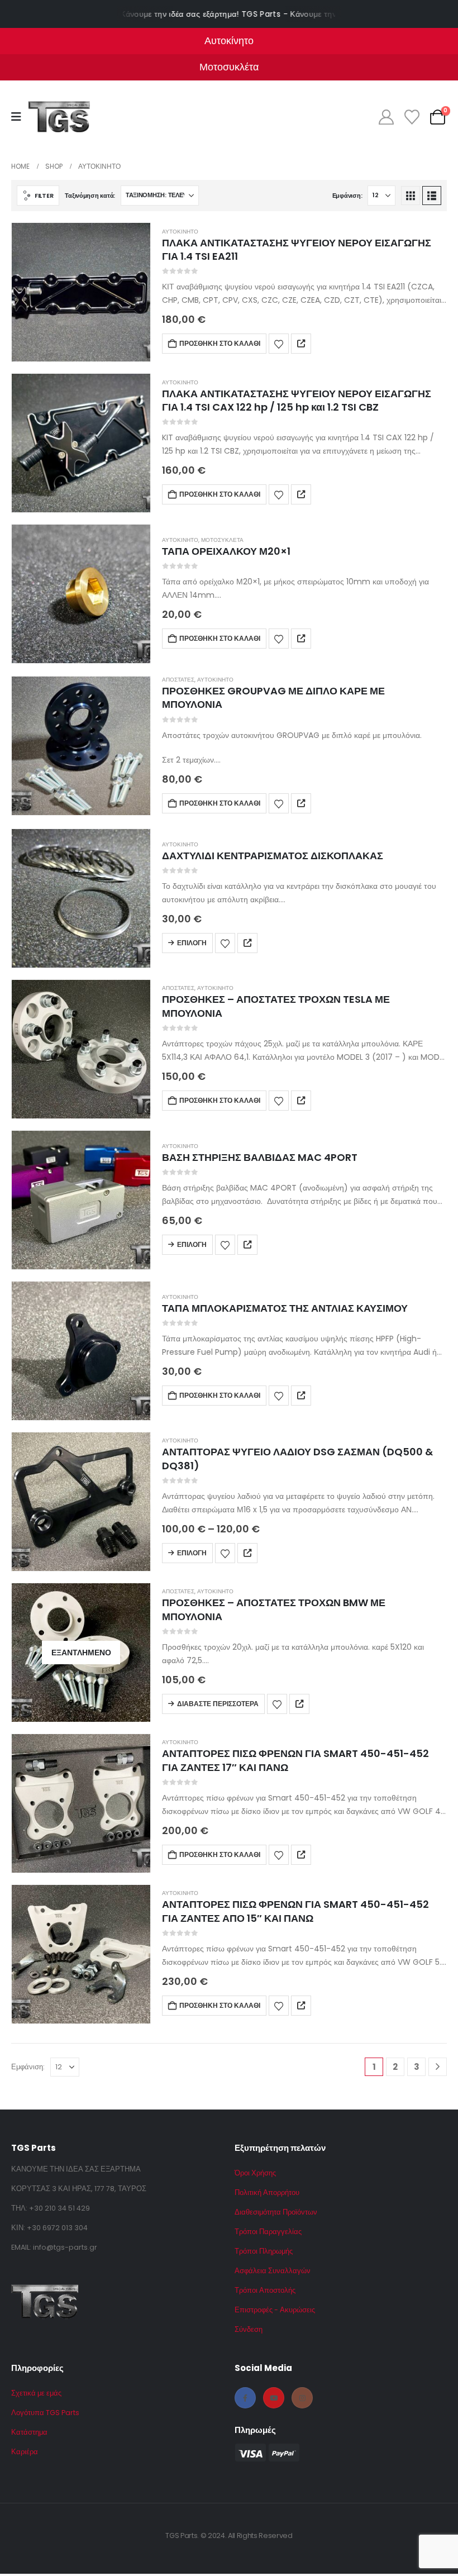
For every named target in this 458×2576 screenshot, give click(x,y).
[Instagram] (302, 2398)
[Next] (438, 2067)
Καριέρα (25, 2452)
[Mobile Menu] (20, 117)
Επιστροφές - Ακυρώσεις (275, 2310)
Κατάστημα (29, 2432)
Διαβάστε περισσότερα (218, 1704)
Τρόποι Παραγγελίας (268, 2232)
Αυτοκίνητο (180, 232)
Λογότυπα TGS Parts (45, 2413)
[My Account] (386, 117)
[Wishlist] (412, 117)
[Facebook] (245, 2398)
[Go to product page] (81, 292)
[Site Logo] (59, 117)
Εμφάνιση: (347, 196)
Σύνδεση (249, 2329)
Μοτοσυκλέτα (222, 540)
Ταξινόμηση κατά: (90, 196)
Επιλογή (192, 943)
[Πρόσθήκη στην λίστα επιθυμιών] (279, 344)
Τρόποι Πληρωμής (264, 2251)
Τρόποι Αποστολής (265, 2290)
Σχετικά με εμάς (36, 2393)
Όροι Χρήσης (255, 2173)
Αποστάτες (178, 680)
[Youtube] (274, 2398)
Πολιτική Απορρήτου (267, 2192)
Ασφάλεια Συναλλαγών (273, 2271)
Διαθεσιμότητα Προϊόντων (276, 2212)
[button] (38, 196)
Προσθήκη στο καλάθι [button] (220, 343)
